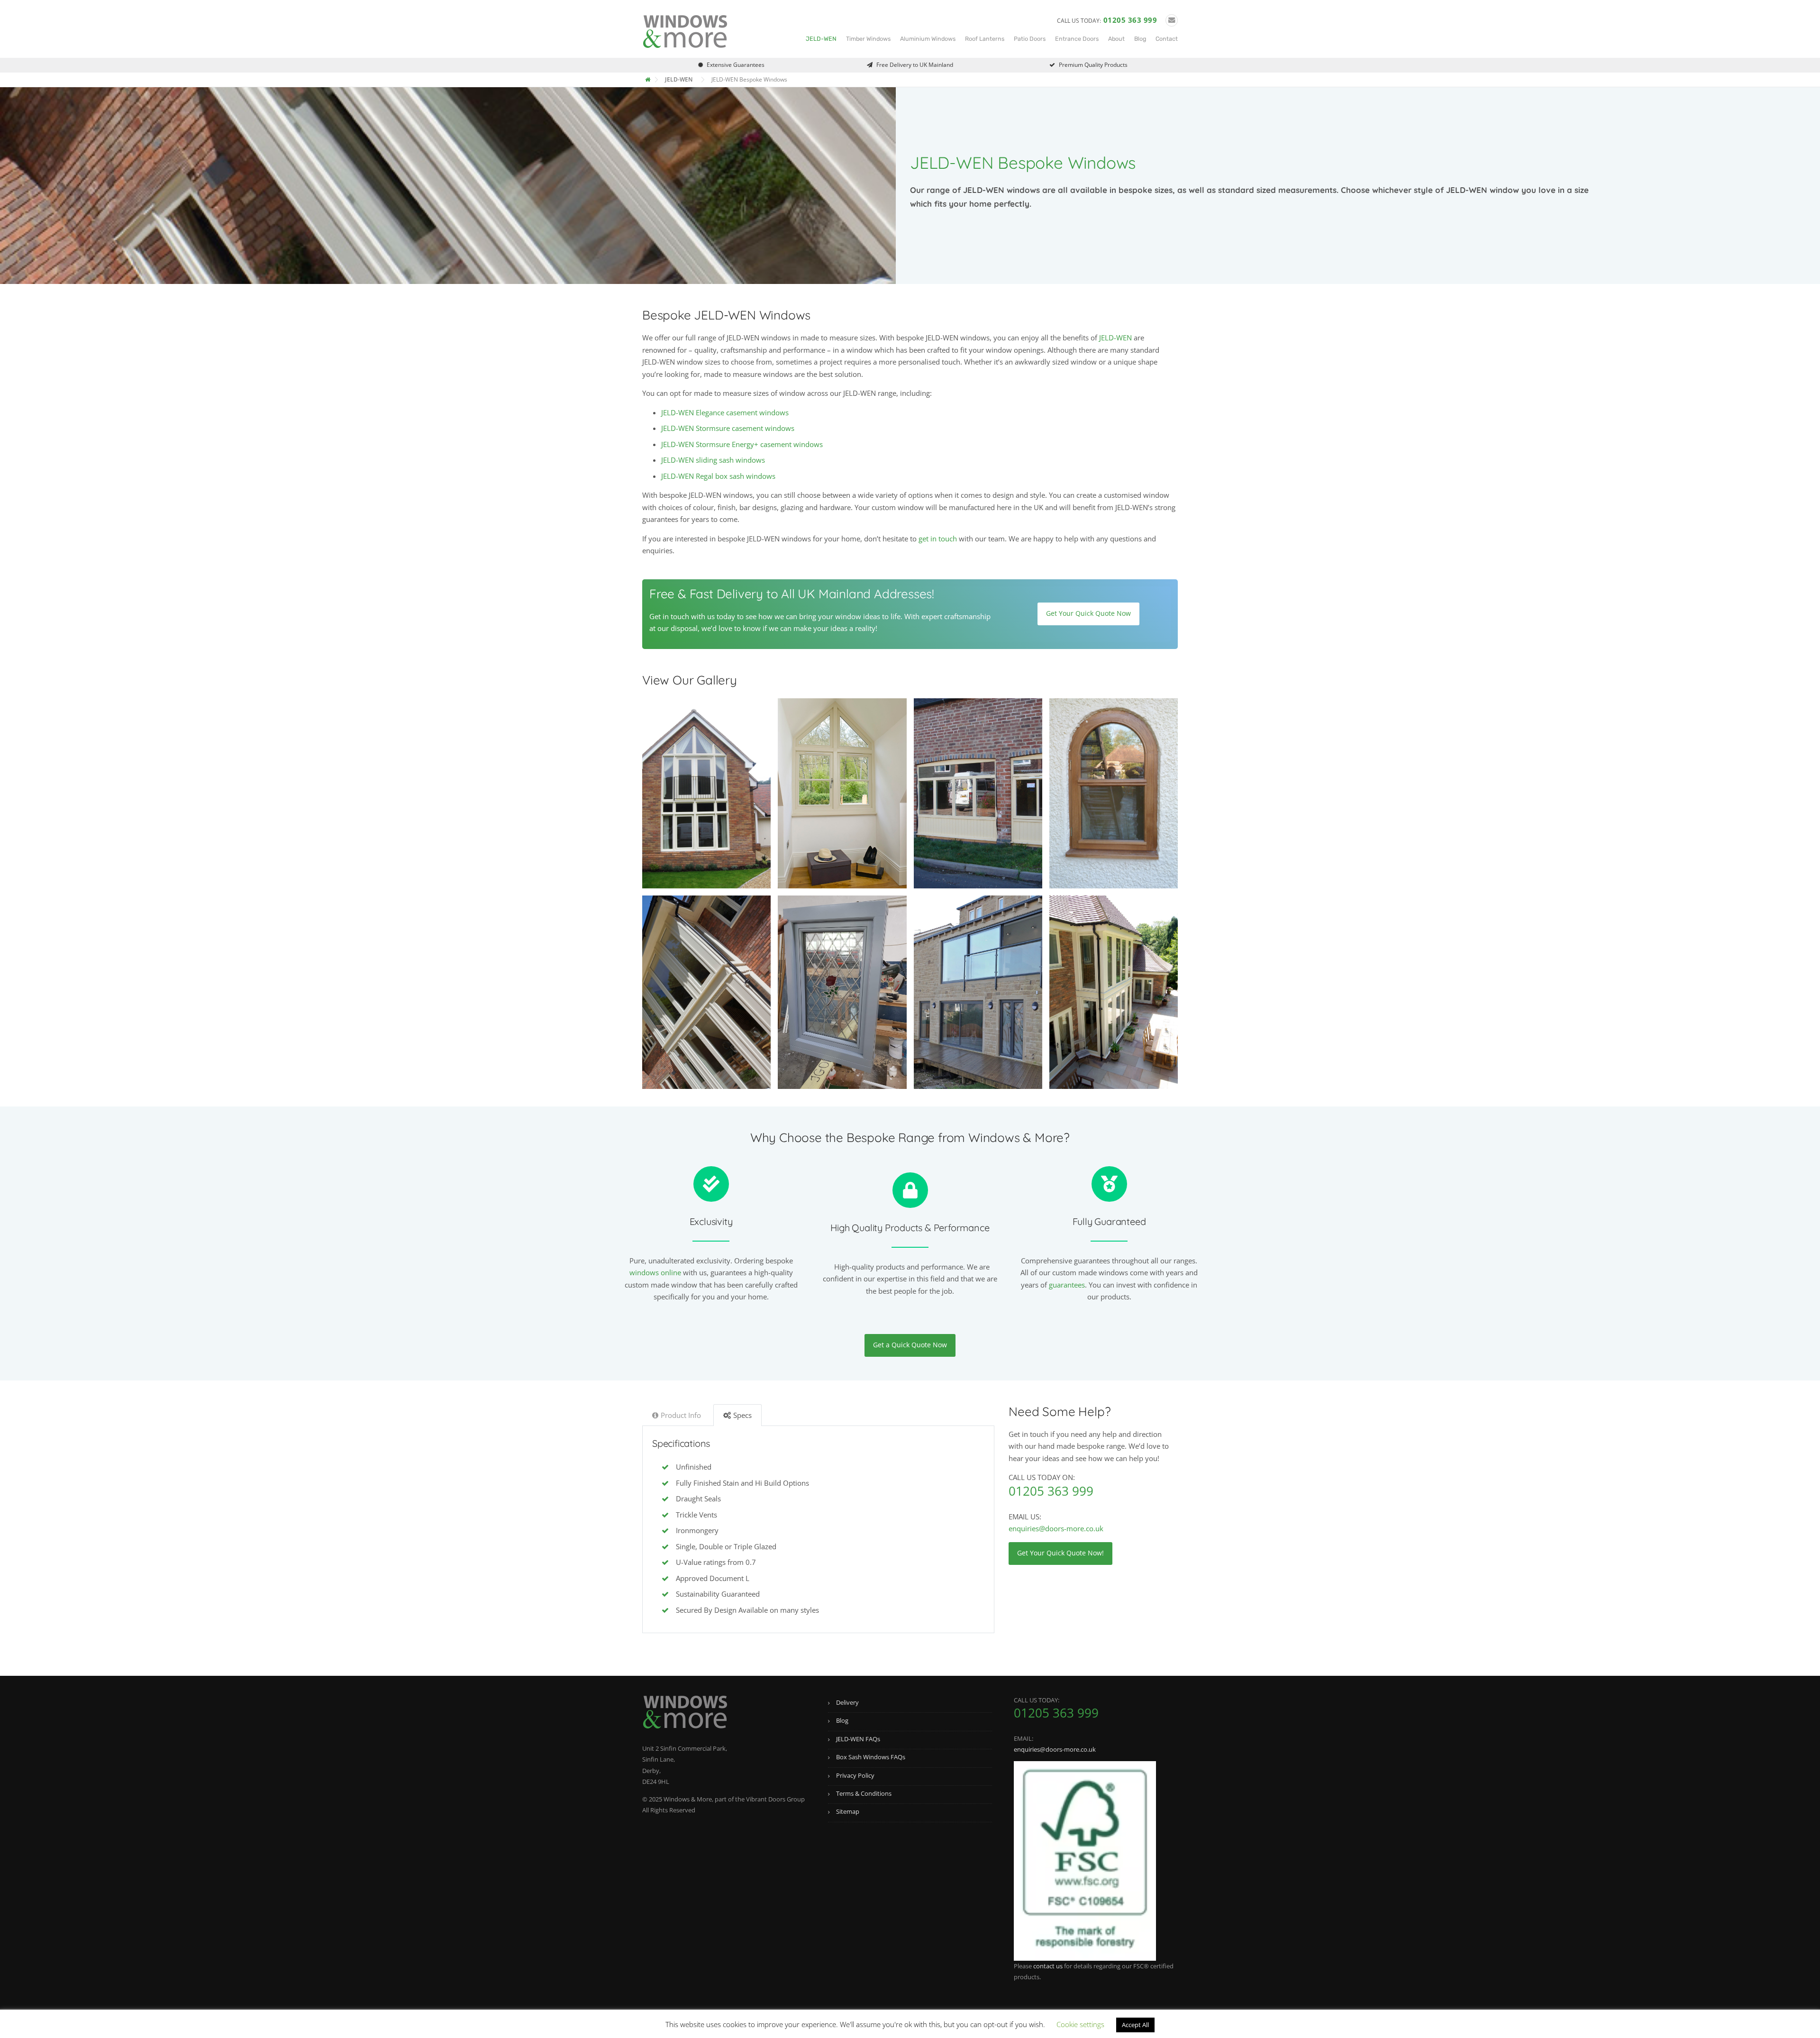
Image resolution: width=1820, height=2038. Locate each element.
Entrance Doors (1077, 39)
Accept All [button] (1135, 2025)
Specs (742, 1415)
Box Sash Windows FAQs (871, 1757)
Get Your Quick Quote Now (1088, 613)
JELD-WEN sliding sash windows (713, 460)
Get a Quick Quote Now (910, 1345)
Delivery (847, 1702)
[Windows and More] (685, 30)
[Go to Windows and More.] (649, 79)
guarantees (1067, 1285)
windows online (655, 1272)
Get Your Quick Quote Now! (1060, 1553)
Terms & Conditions (864, 1793)
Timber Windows (868, 39)
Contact (1167, 39)
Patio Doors (1030, 39)
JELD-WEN (821, 39)
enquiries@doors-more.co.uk (1056, 1528)
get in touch (938, 539)
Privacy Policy (855, 1775)
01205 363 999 (1130, 20)
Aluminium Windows (928, 39)
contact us (1048, 1966)
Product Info (681, 1415)
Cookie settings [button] (1080, 2024)
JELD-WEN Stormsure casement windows (728, 428)
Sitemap (848, 1811)
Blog (1140, 39)
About (1116, 39)
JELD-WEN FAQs (858, 1739)
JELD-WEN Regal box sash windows (718, 476)
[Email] (1172, 20)
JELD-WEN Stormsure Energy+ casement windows (742, 444)
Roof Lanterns (985, 39)
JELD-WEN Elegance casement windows (725, 412)
